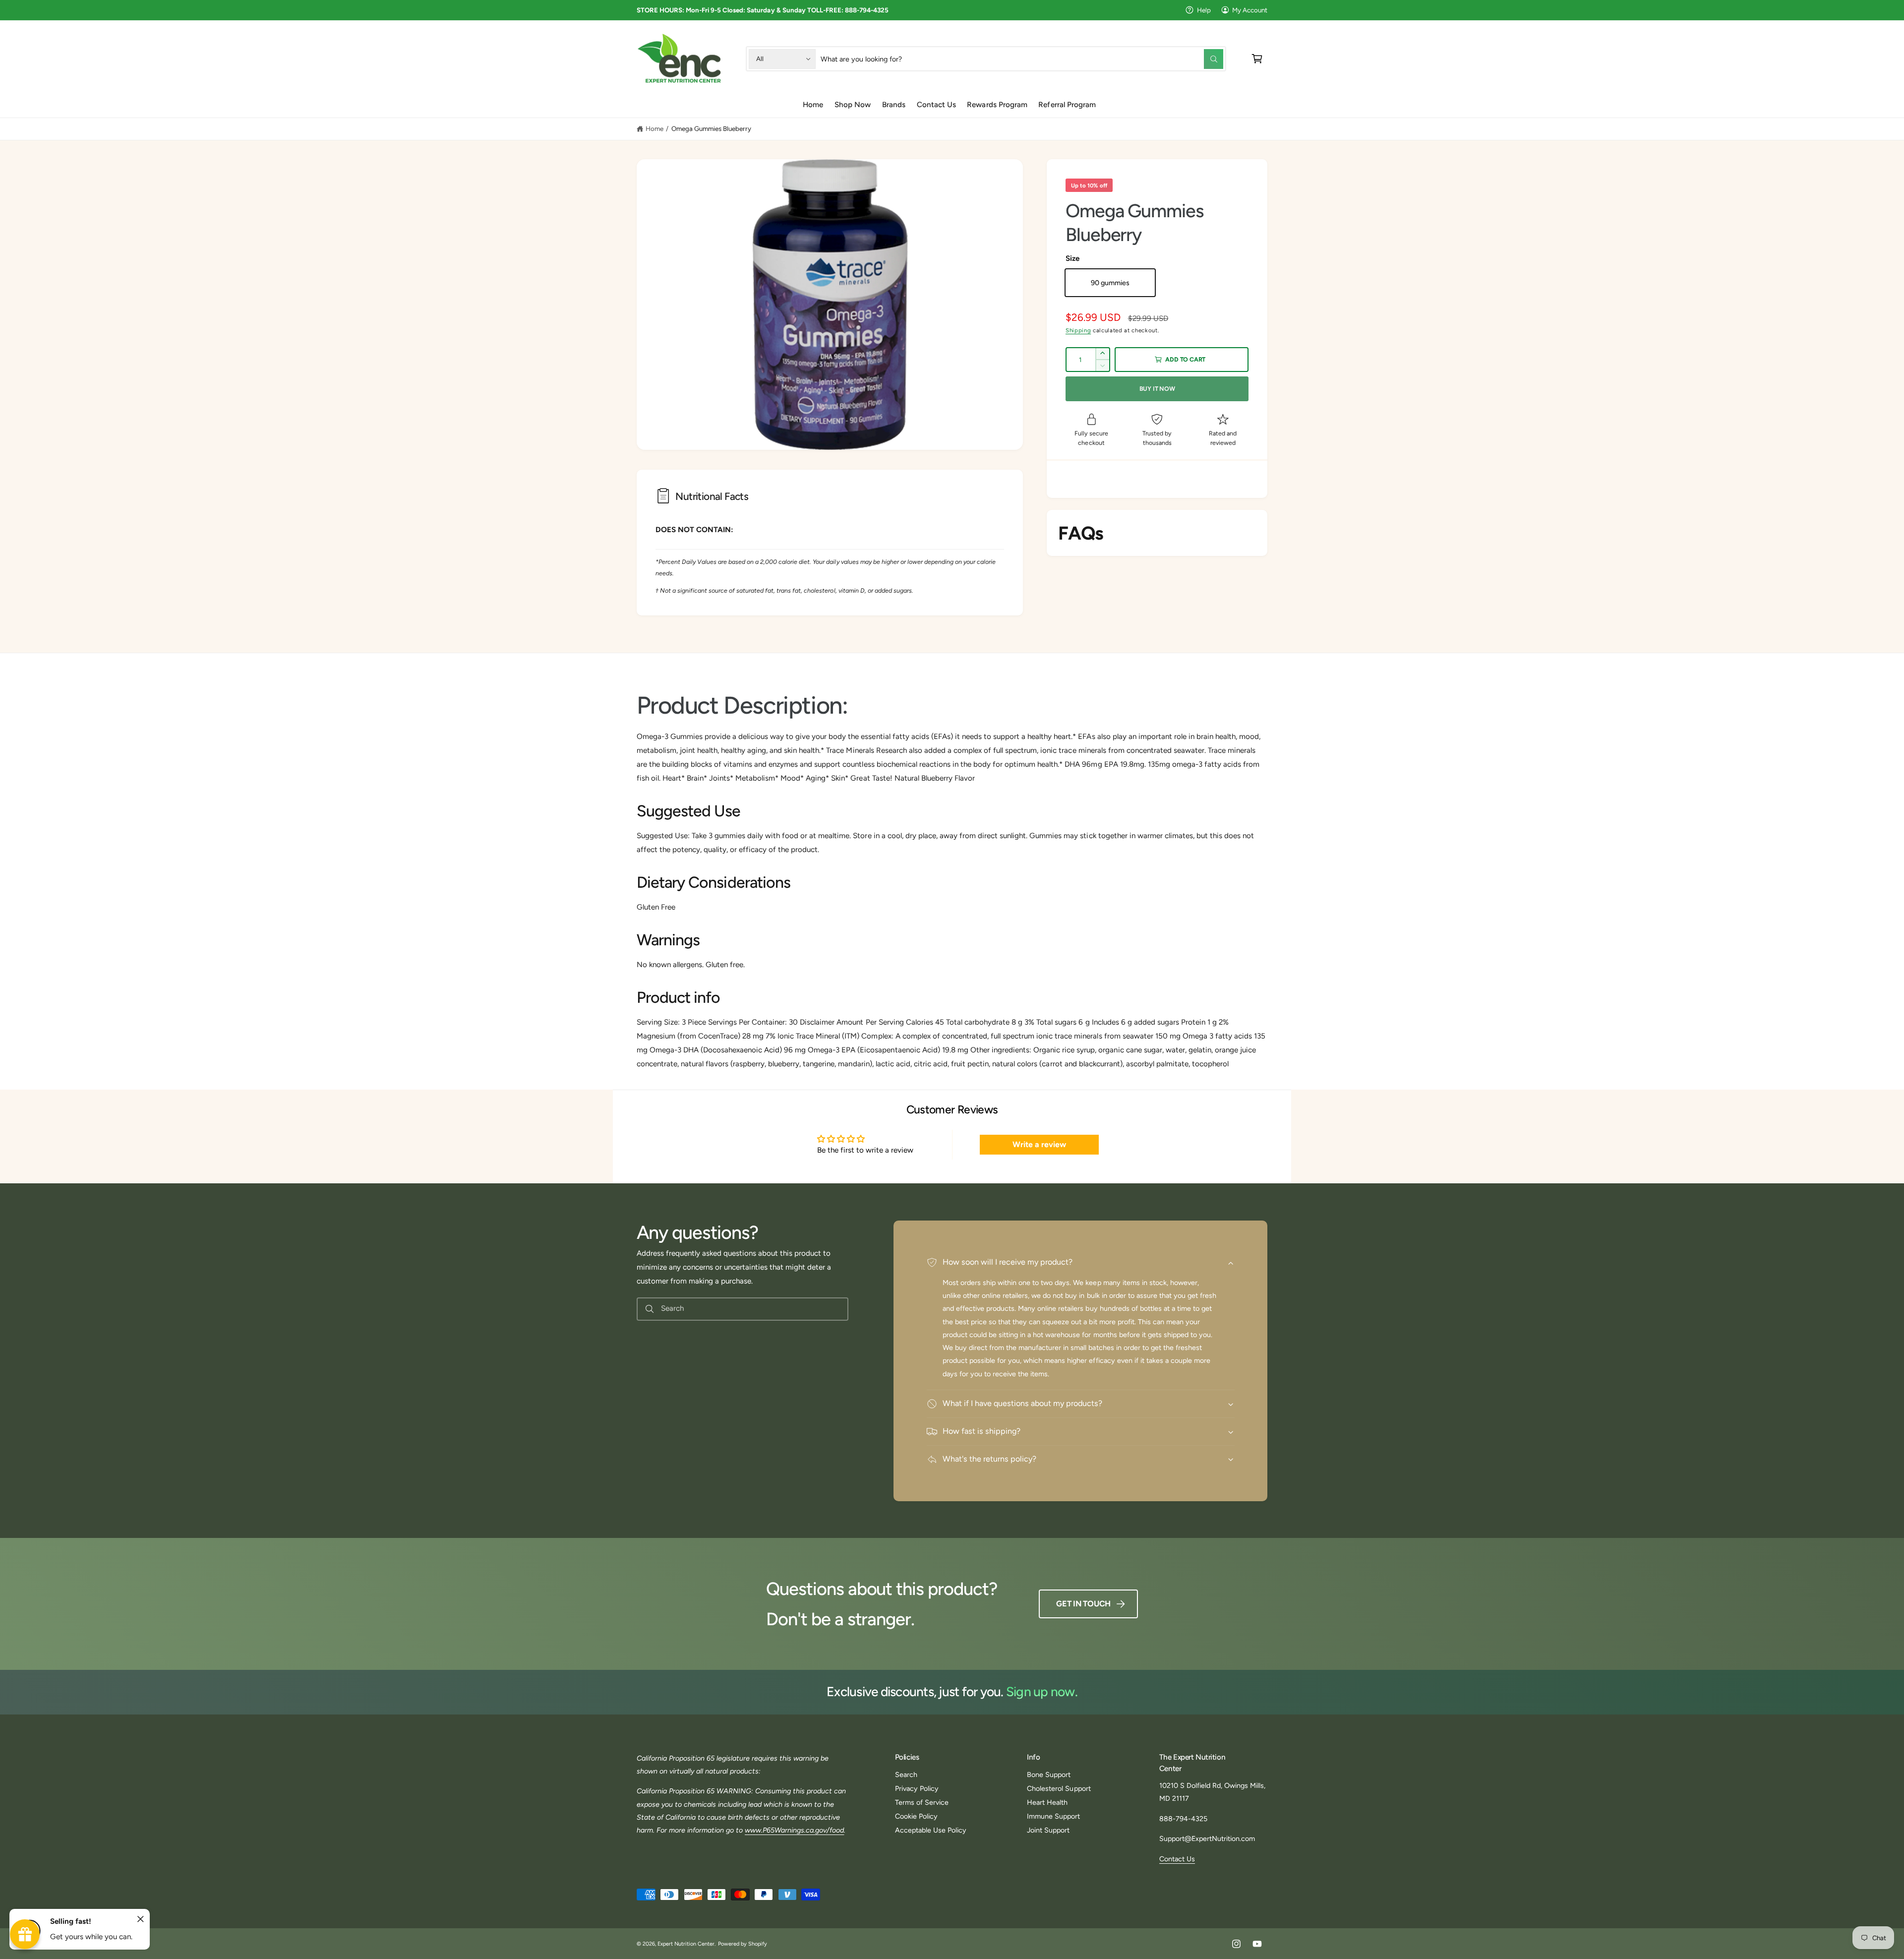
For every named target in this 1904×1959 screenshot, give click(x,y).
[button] (1257, 59)
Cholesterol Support (1059, 1788)
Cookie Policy (916, 1816)
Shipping (1078, 330)
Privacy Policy (917, 1788)
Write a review (1039, 1144)
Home (654, 128)
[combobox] (1022, 59)
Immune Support (1053, 1816)
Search (906, 1775)
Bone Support (1049, 1775)
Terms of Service (922, 1802)
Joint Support (1048, 1830)
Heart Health (1047, 1802)
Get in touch (1083, 1604)
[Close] (141, 1919)
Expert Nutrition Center (686, 1944)
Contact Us (1177, 1859)
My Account (1250, 10)
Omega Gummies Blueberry (711, 128)
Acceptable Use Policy (931, 1830)
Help (1204, 10)
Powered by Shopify (743, 1944)
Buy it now (1157, 389)
